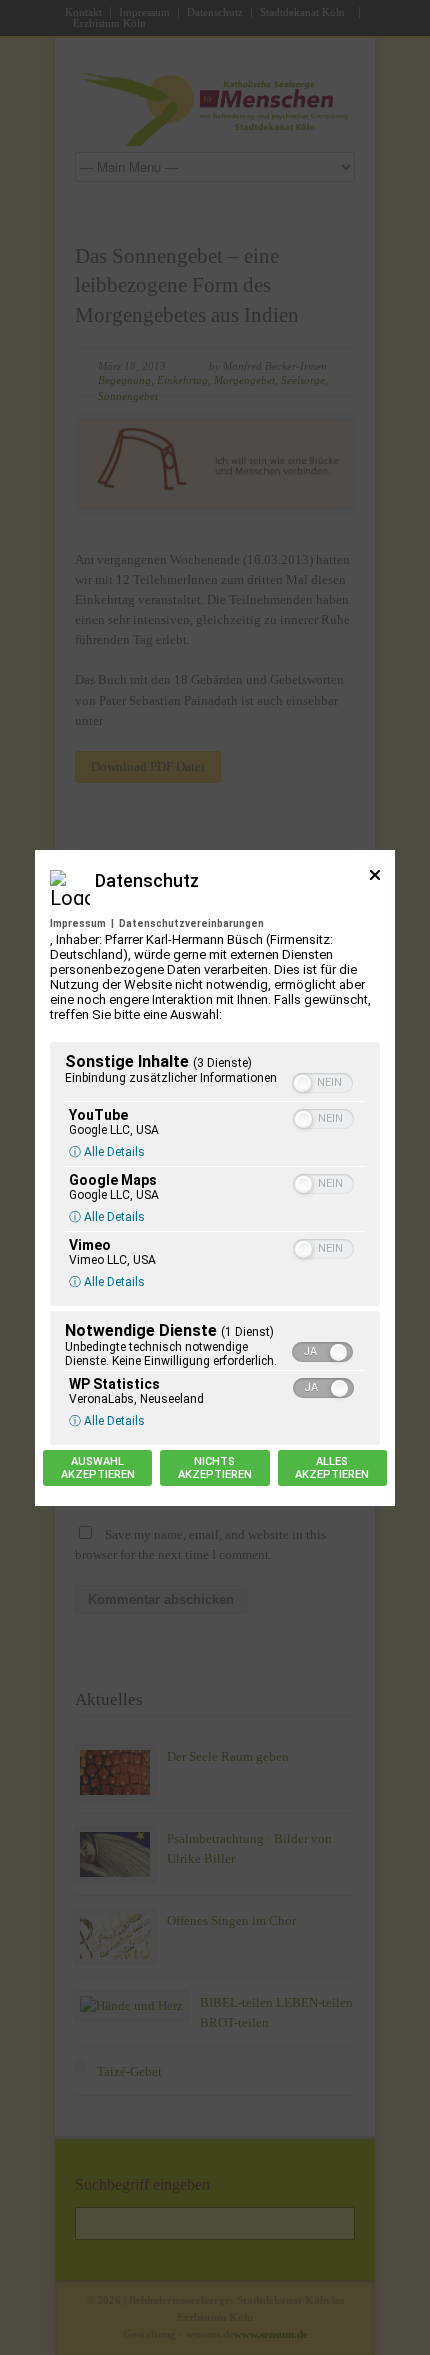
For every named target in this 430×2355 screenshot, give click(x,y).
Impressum (78, 923)
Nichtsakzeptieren (215, 1468)
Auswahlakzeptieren (98, 1468)
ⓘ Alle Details (107, 1152)
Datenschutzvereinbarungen (191, 923)
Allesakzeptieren (332, 1468)
